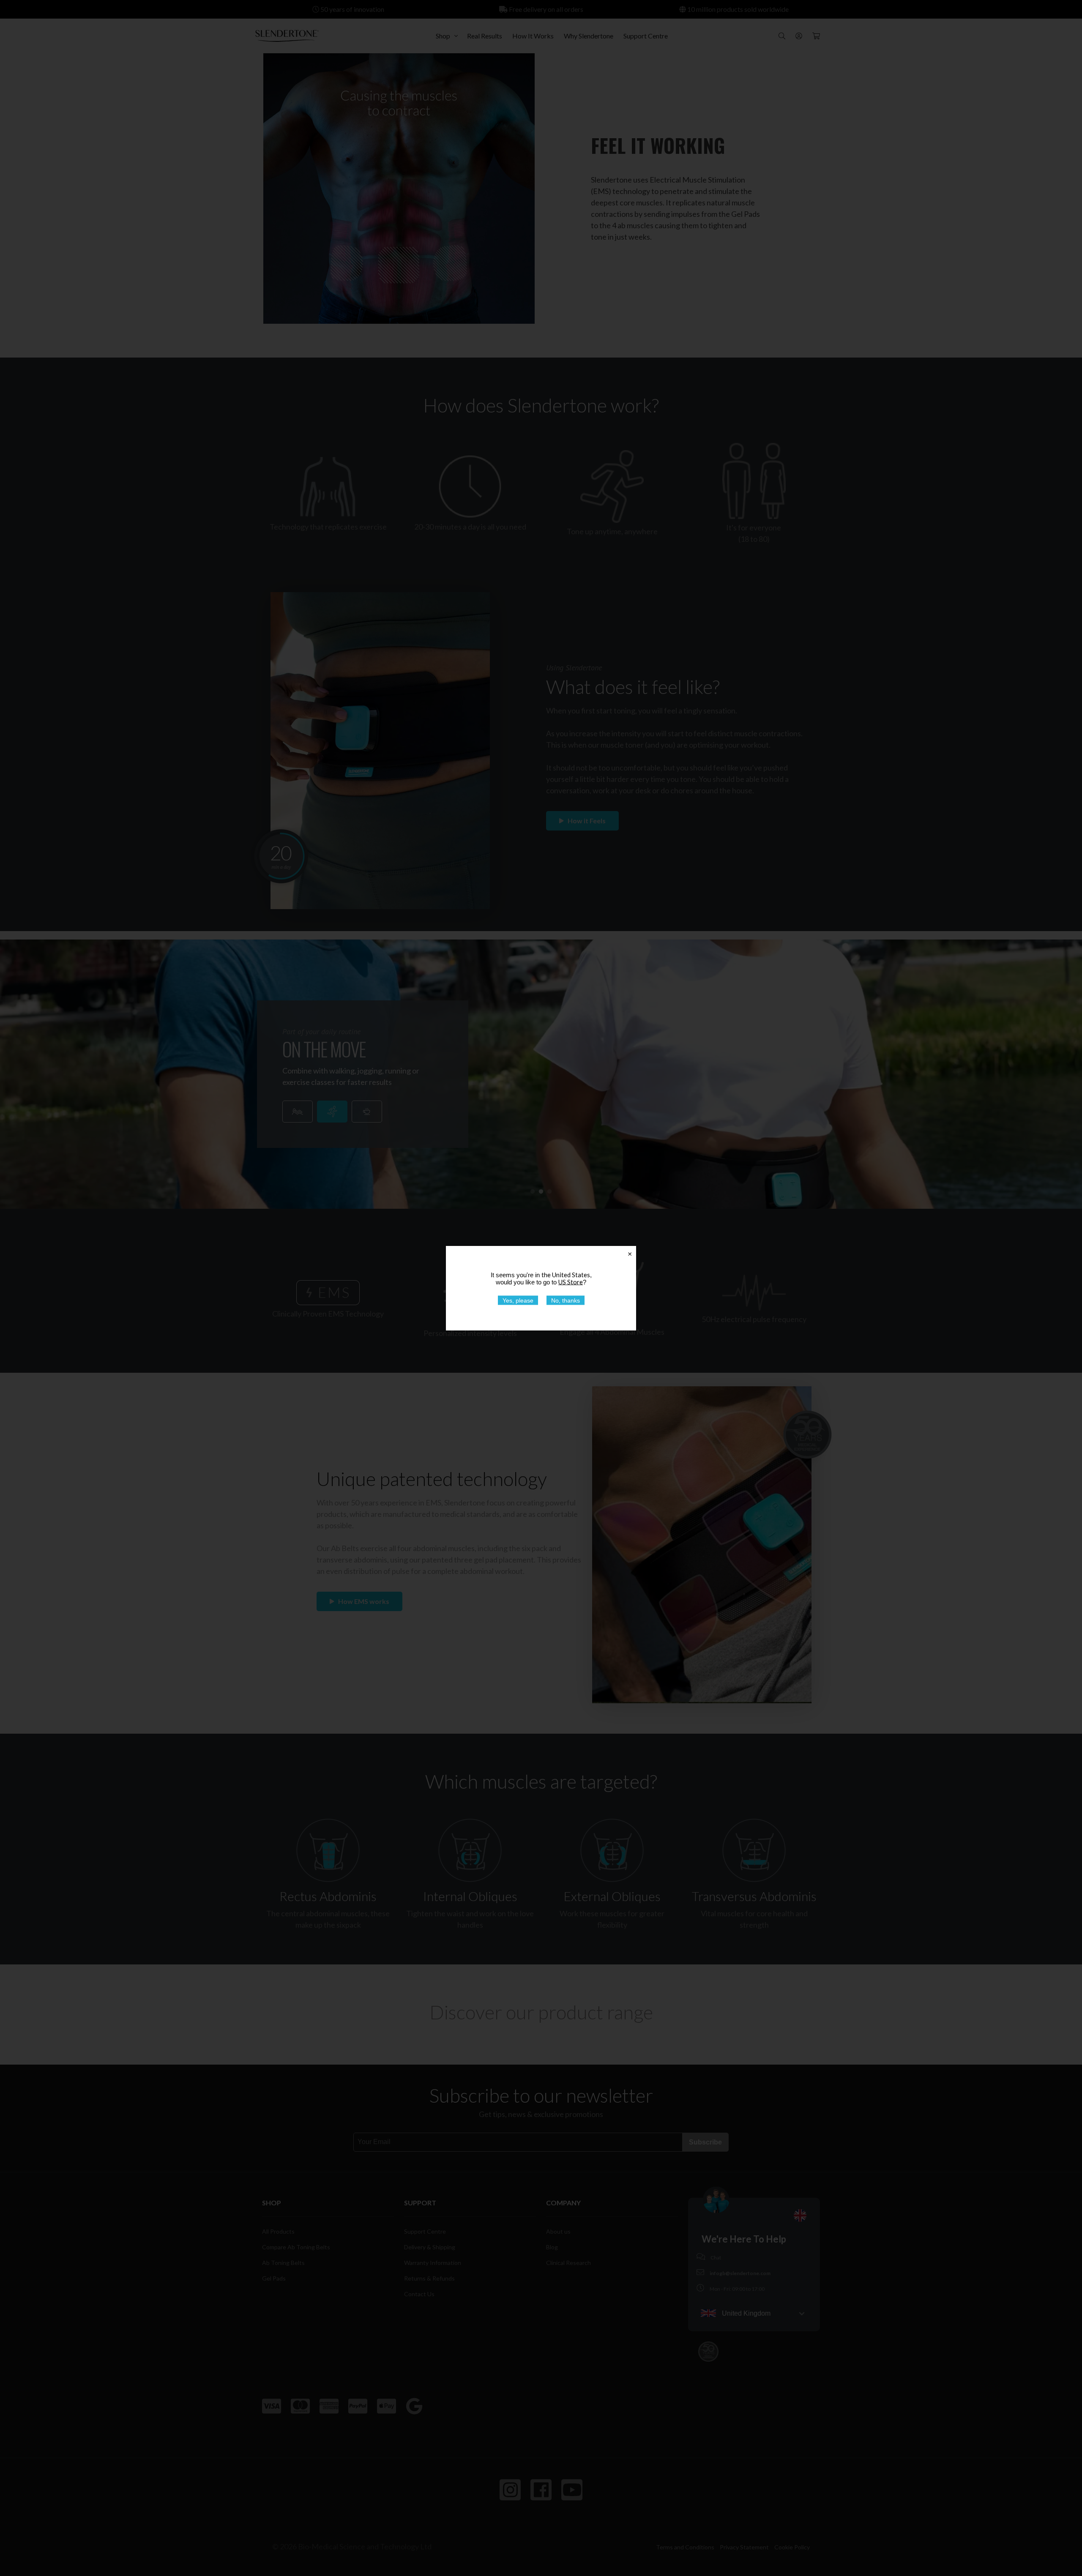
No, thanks (566, 1300)
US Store (571, 1281)
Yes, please (518, 1300)
